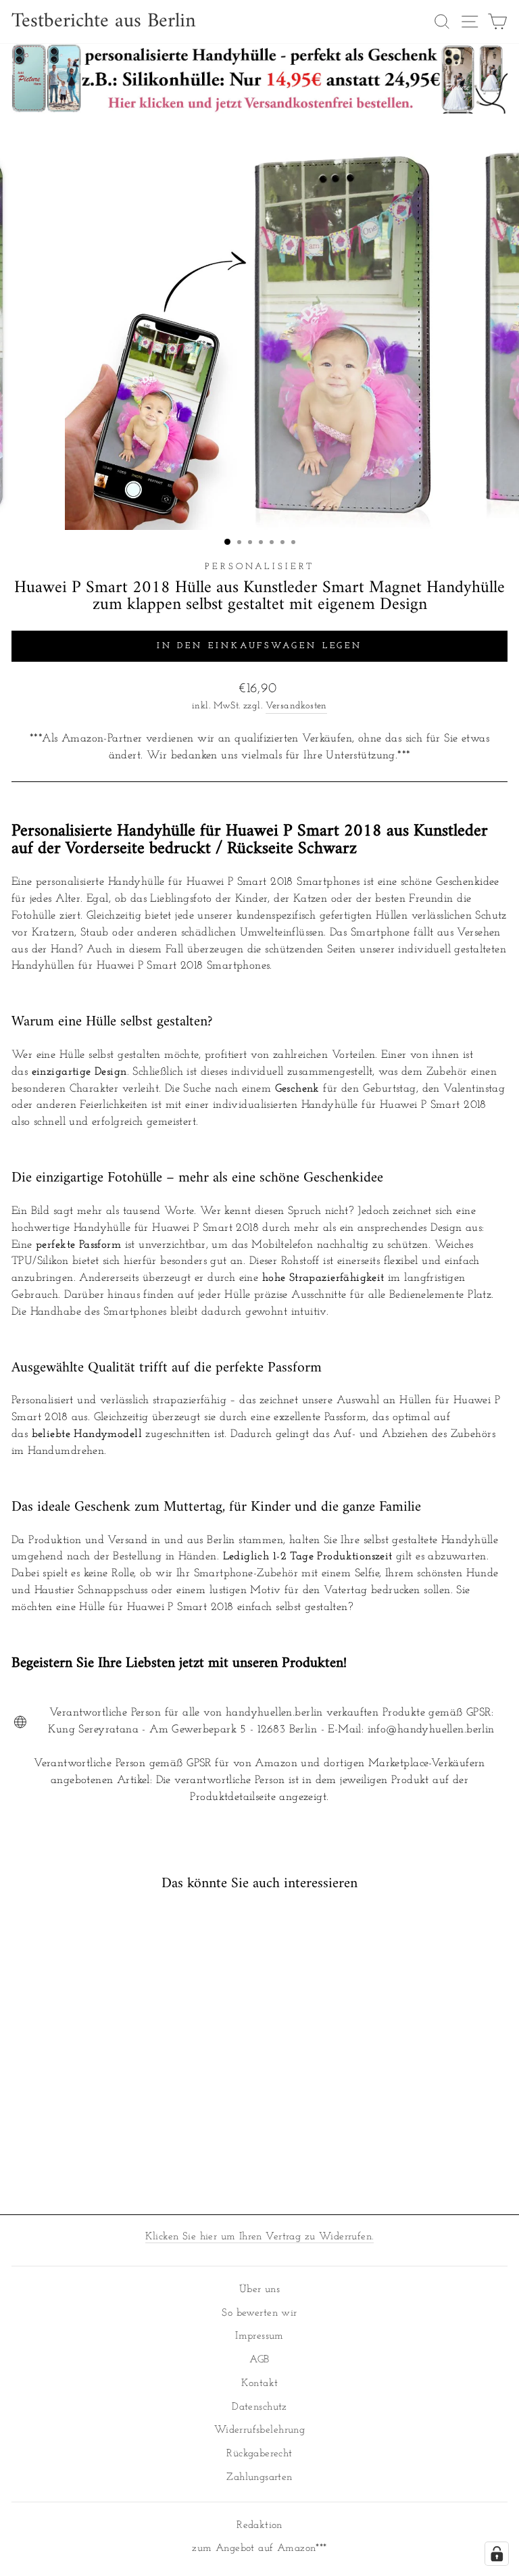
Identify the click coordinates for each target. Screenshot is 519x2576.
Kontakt (260, 2384)
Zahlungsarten (259, 2478)
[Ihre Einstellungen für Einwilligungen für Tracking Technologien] (497, 2554)
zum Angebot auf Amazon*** (259, 2549)
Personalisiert (260, 567)
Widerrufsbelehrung (259, 2430)
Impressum (259, 2336)
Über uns (259, 2290)
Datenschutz (259, 2407)
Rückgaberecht (259, 2454)
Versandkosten (296, 706)
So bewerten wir (259, 2313)
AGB (259, 2360)
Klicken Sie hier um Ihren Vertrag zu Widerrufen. (260, 2237)
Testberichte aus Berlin (104, 22)
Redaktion (259, 2526)
